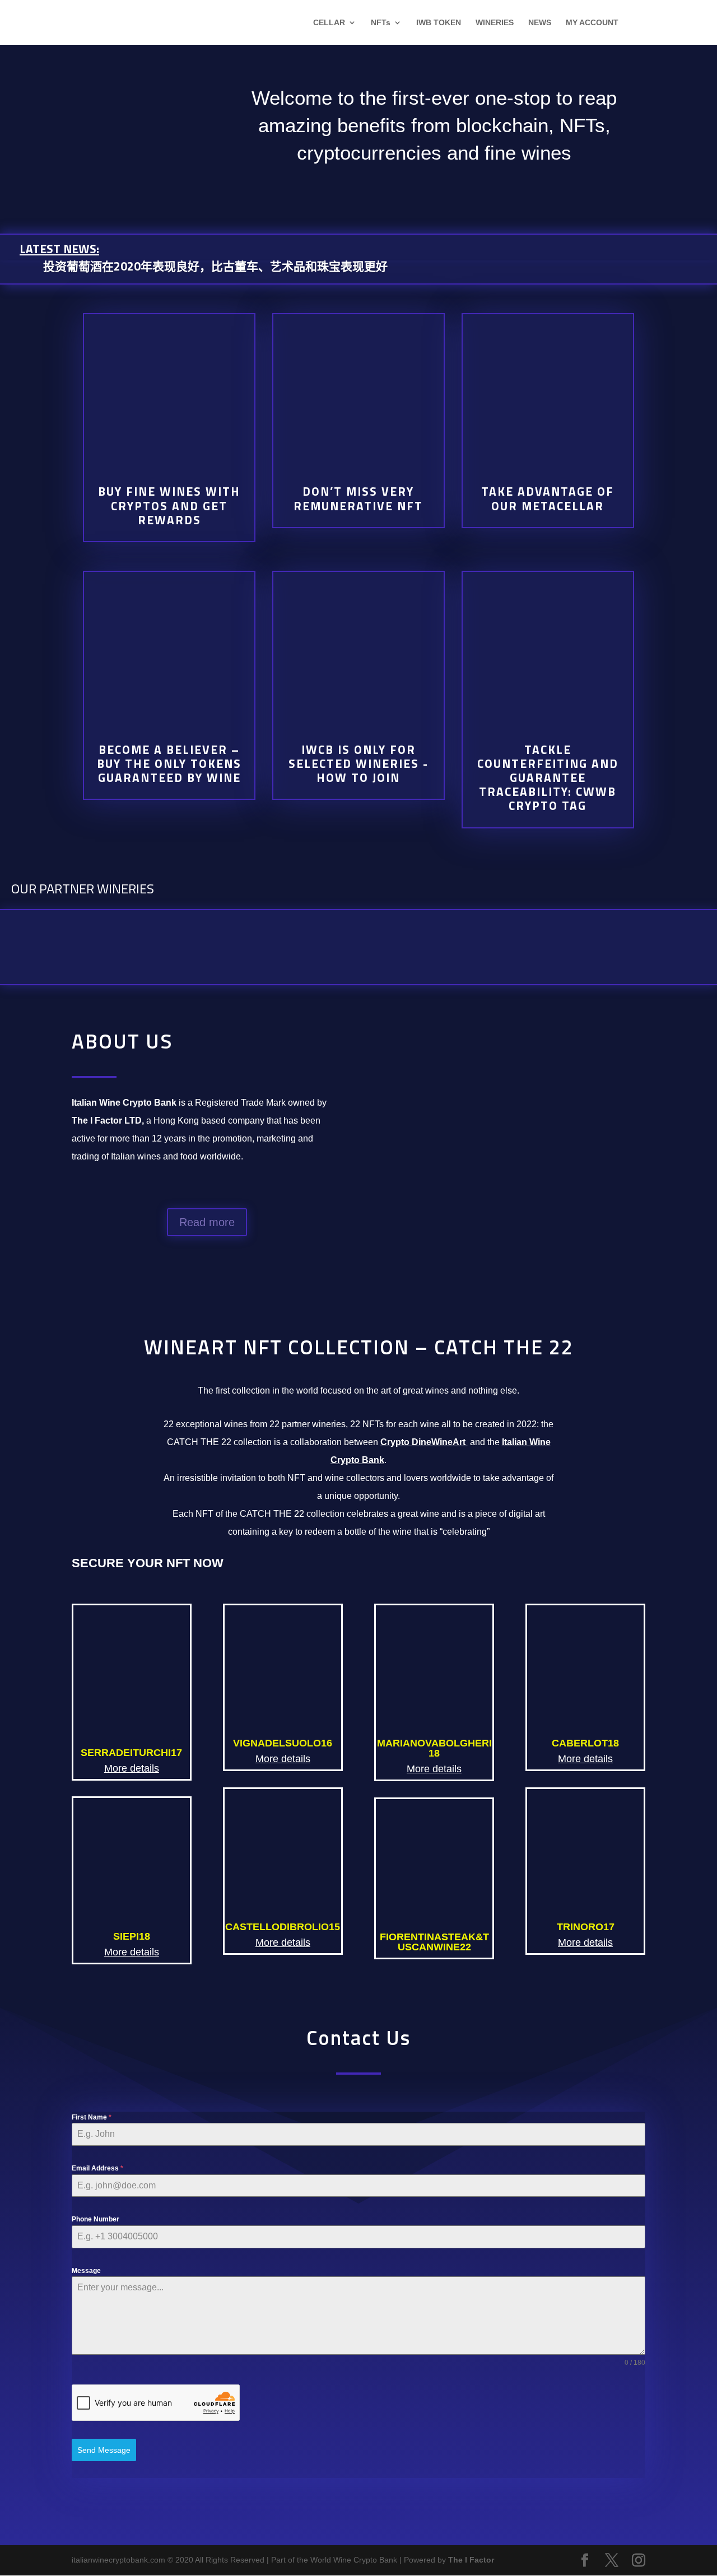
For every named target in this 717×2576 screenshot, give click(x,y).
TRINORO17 (586, 1927)
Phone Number (96, 2219)
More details (132, 1768)
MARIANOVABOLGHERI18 (434, 1748)
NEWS (540, 23)
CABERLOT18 (585, 1743)
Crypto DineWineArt (424, 1442)
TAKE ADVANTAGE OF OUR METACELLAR (548, 498)
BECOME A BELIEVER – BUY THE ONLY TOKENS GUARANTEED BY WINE (169, 763)
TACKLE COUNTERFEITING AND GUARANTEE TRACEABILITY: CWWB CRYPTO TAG (548, 778)
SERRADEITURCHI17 (131, 1753)
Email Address (97, 2168)
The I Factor (471, 2560)
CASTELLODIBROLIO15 (283, 1927)
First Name (92, 2117)
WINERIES (495, 23)
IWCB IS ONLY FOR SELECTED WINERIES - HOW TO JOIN (358, 763)
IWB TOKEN (439, 23)
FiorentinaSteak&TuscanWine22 (434, 1942)
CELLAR (329, 23)
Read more (207, 1222)
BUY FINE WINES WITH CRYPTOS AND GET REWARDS (169, 505)
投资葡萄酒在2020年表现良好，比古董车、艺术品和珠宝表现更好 (215, 266)
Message (86, 2271)
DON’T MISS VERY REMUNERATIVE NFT (358, 498)
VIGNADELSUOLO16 (283, 1743)
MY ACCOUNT (592, 23)
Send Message (104, 2450)
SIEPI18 (132, 1936)
